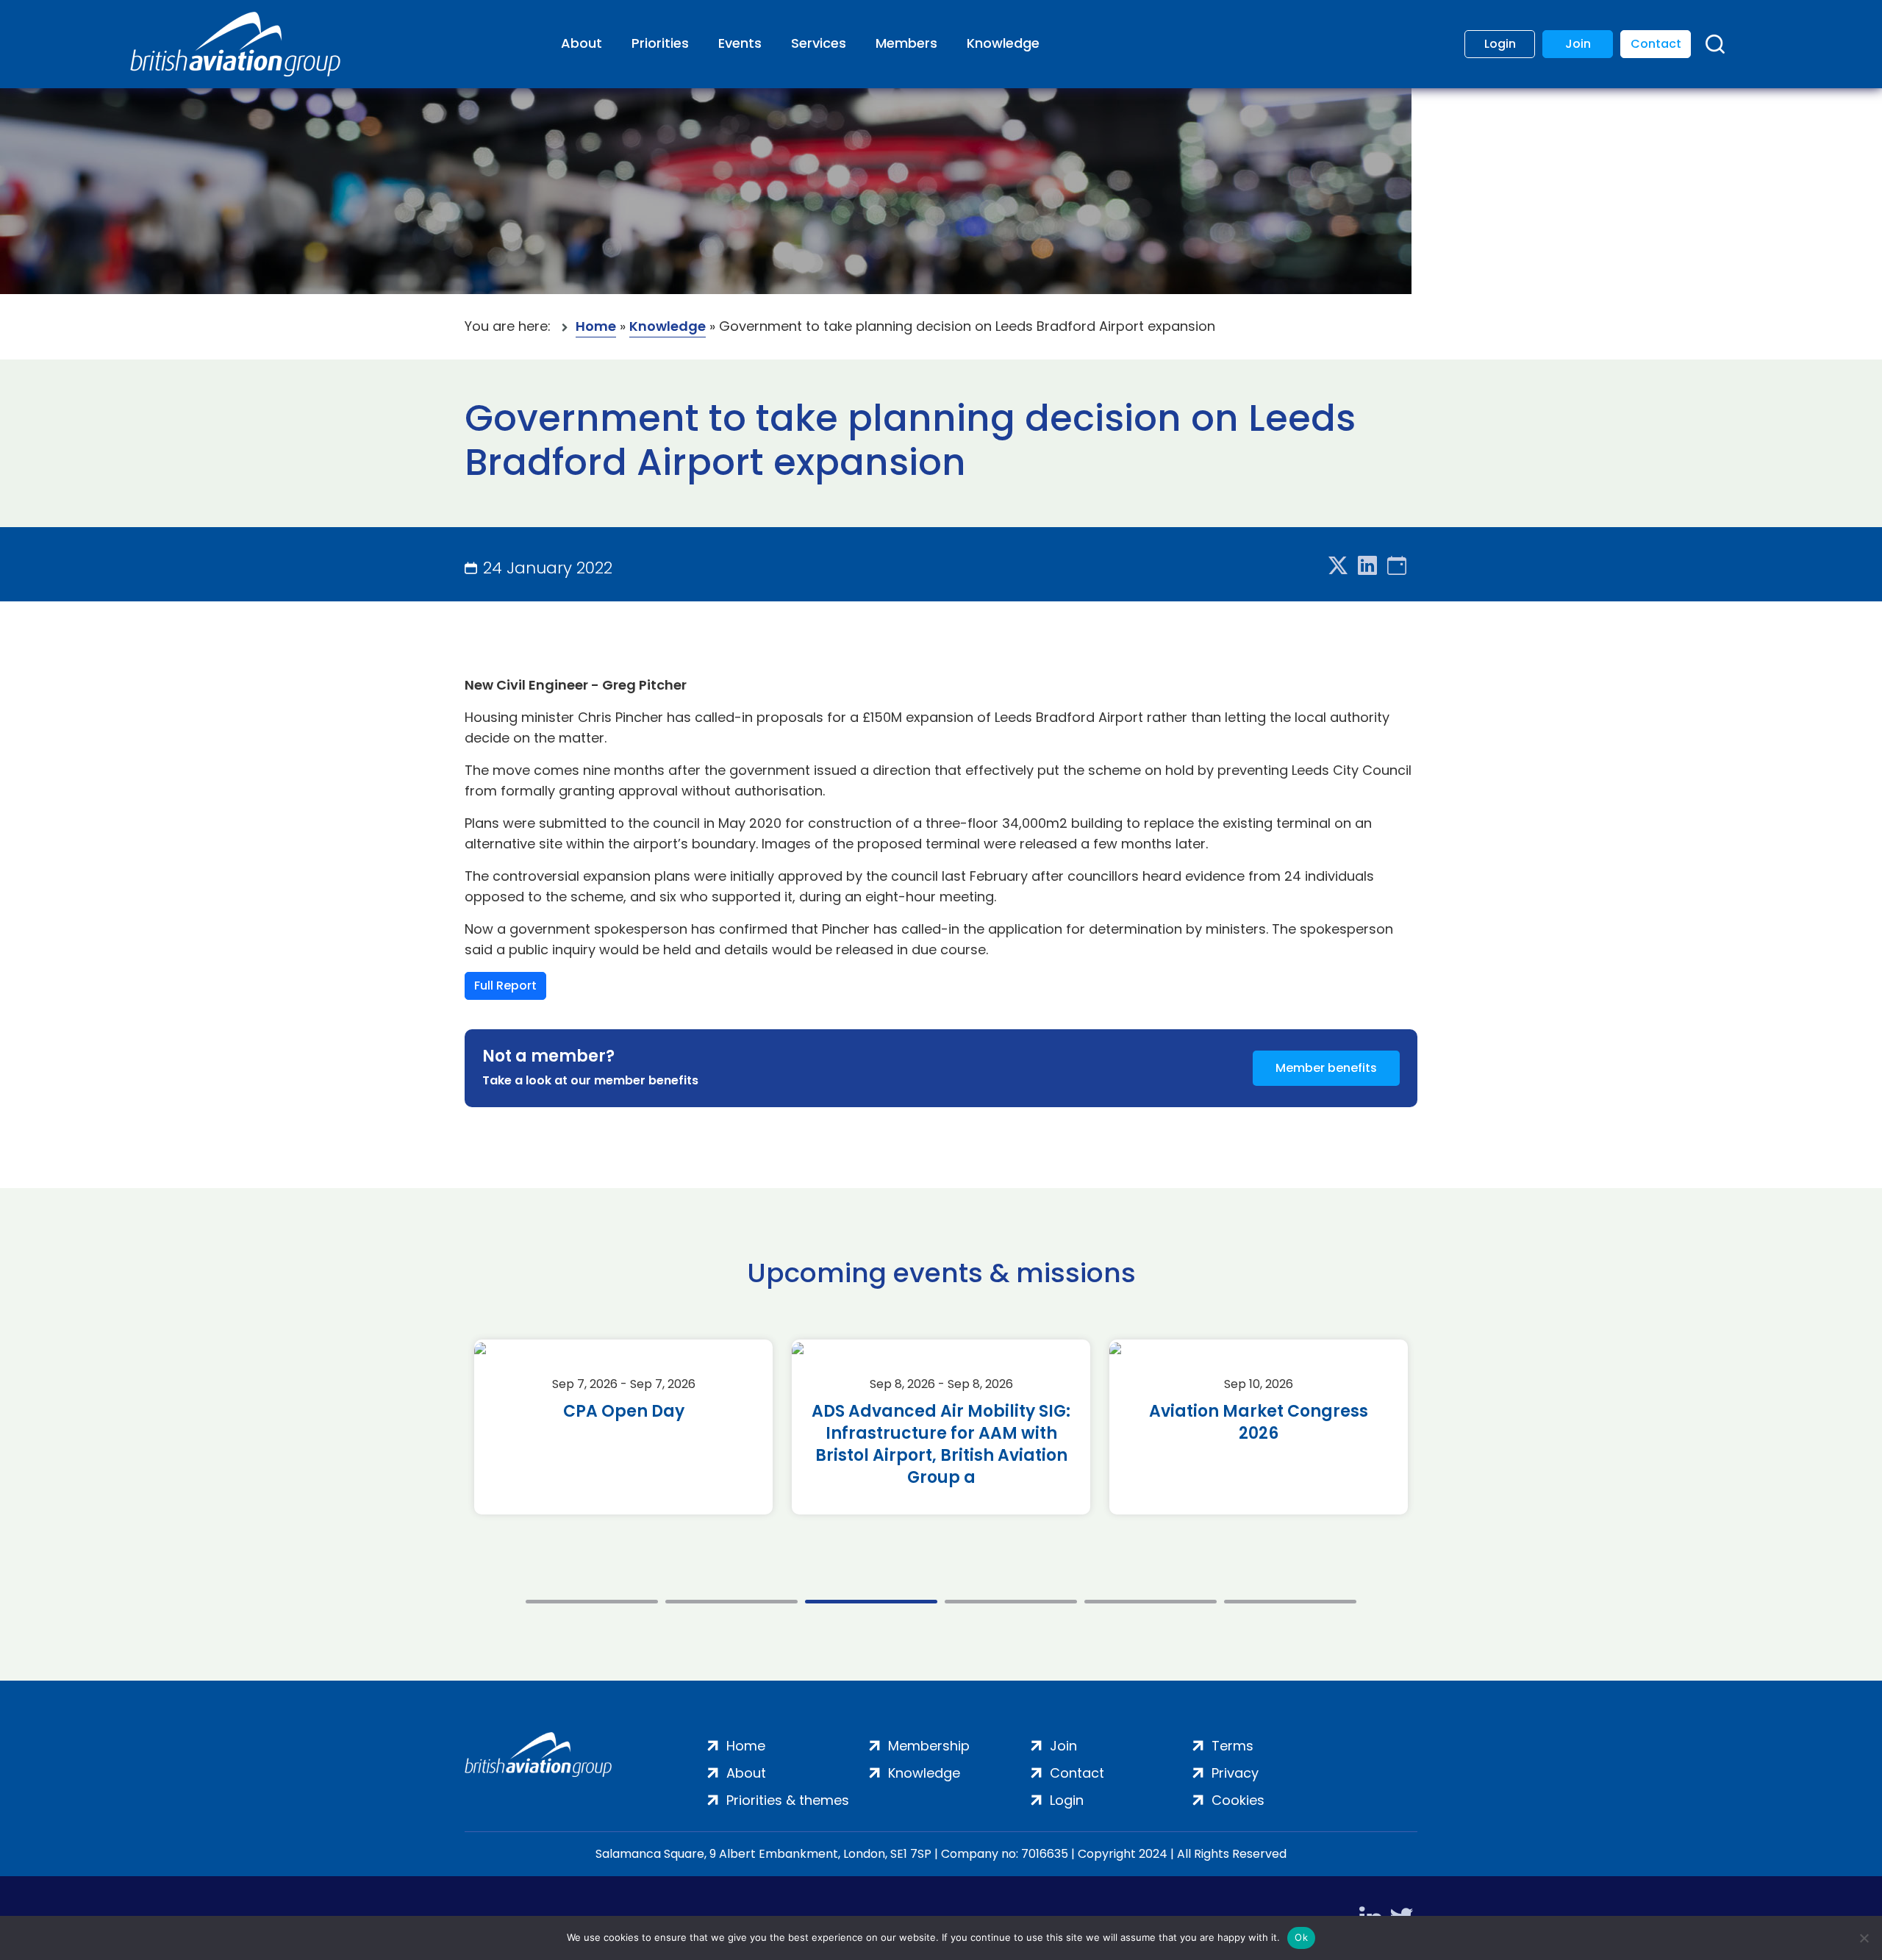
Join (1578, 44)
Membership (929, 1746)
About (582, 43)
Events (740, 43)
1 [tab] (592, 1602)
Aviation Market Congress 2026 (1259, 1423)
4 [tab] (1011, 1602)
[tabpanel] (623, 1427)
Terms (1232, 1746)
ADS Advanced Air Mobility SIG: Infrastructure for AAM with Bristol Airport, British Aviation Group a (941, 1445)
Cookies (1238, 1800)
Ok (1301, 1937)
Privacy (1235, 1773)
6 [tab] (1290, 1602)
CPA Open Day (624, 1412)
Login (1500, 44)
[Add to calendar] (1397, 566)
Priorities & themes (788, 1800)
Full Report (505, 986)
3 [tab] (871, 1602)
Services (819, 43)
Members (906, 43)
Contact (1656, 44)
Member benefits (1326, 1068)
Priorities (660, 43)
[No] (1864, 1938)
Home (596, 326)
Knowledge (1003, 43)
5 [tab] (1151, 1602)
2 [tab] (731, 1602)
